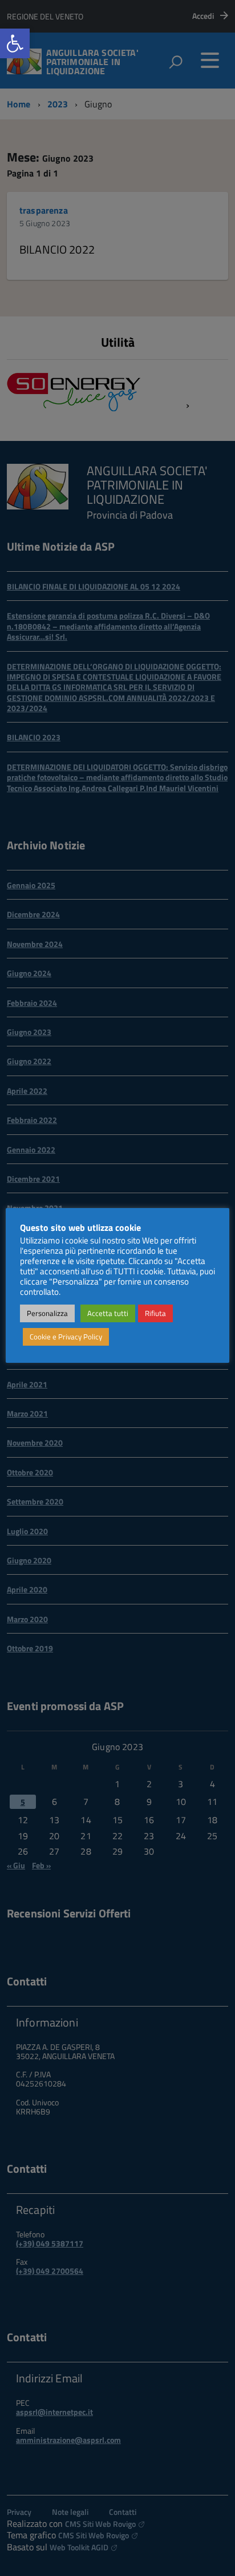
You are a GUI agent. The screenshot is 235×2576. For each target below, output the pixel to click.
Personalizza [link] (47, 1313)
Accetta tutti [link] (108, 1313)
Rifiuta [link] (155, 1313)
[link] (15, 43)
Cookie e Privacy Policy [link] (66, 1337)
